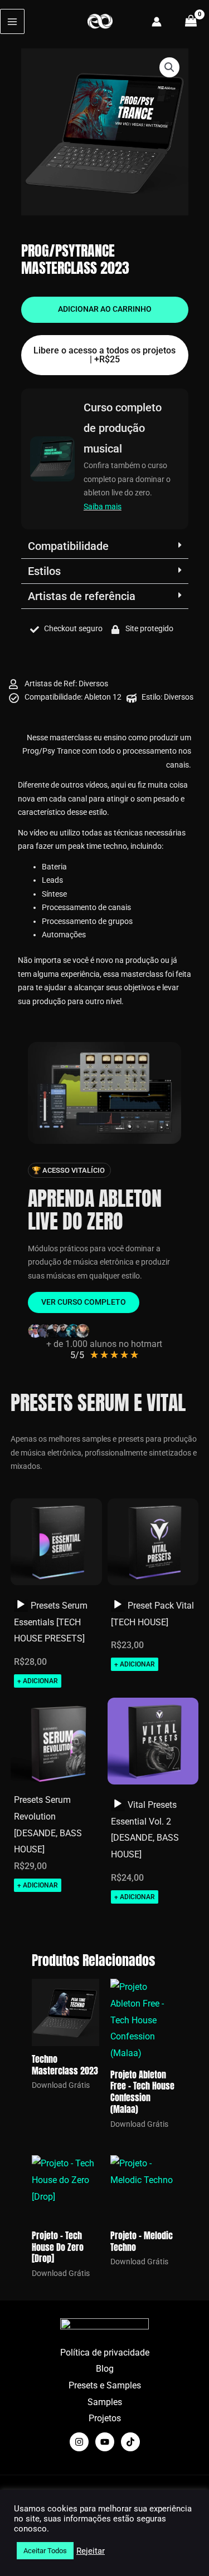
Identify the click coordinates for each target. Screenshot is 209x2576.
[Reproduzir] (21, 1605)
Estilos (44, 571)
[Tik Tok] (130, 2442)
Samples (105, 2402)
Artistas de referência (82, 596)
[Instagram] (79, 2442)
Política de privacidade (105, 2353)
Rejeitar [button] (91, 2551)
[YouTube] (105, 2442)
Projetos (105, 2418)
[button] (169, 67)
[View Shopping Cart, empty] (191, 21)
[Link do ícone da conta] (157, 22)
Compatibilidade (68, 546)
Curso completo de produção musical (123, 428)
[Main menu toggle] (12, 21)
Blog (105, 2369)
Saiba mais (103, 507)
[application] (21, 1605)
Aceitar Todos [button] (45, 2551)
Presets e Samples (105, 2385)
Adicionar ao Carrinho (105, 309)
